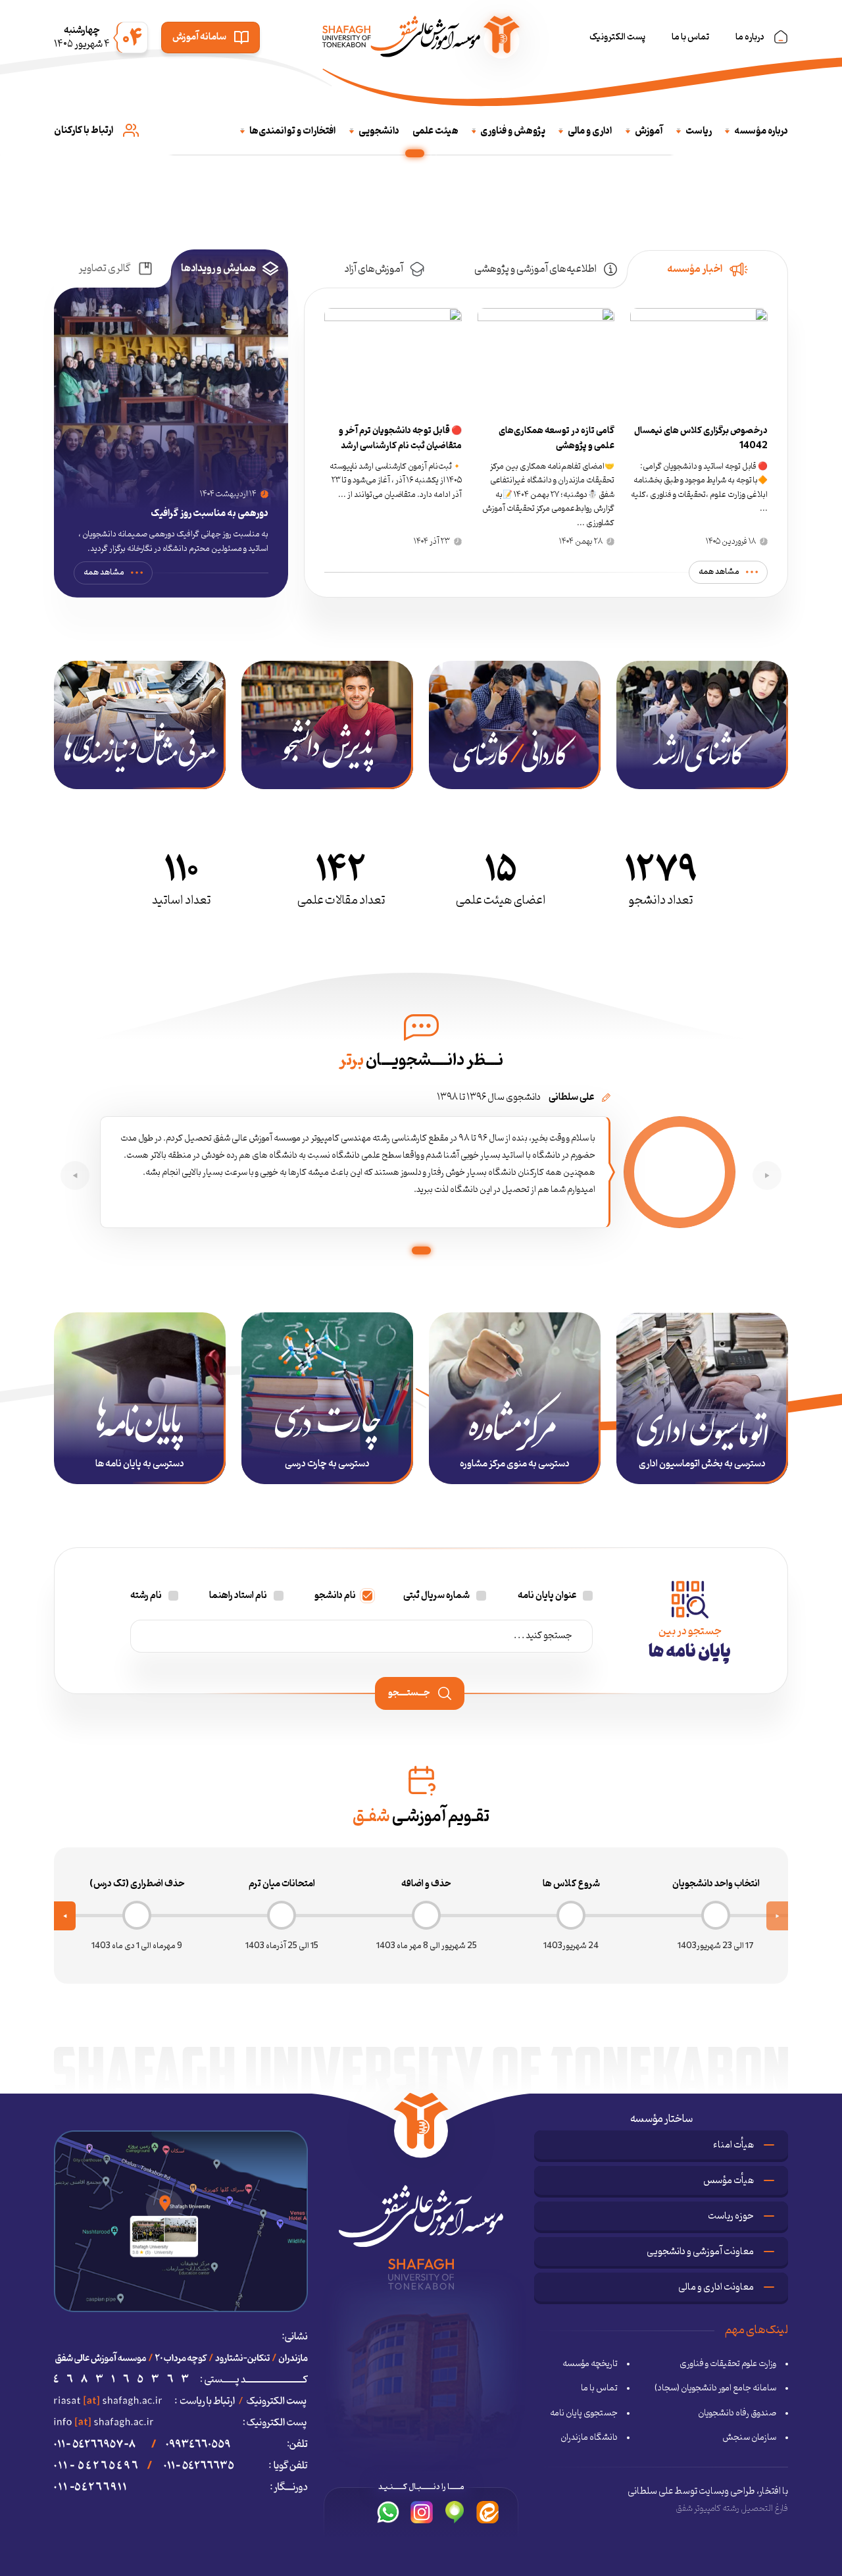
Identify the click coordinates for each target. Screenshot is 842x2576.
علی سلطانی (650, 2491)
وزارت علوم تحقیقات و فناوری (728, 2364)
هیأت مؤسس (729, 2181)
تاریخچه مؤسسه (590, 2364)
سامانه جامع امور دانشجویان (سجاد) (715, 2388)
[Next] (65, 1916)
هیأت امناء (733, 2145)
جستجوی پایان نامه (584, 2413)
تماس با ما (690, 37)
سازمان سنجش (749, 2438)
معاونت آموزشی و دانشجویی (700, 2252)
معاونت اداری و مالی (716, 2287)
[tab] (707, 269)
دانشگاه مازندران (589, 2438)
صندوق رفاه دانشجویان (737, 2413)
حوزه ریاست (731, 2216)
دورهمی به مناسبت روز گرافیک (210, 514)
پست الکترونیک (617, 37)
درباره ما (750, 37)
